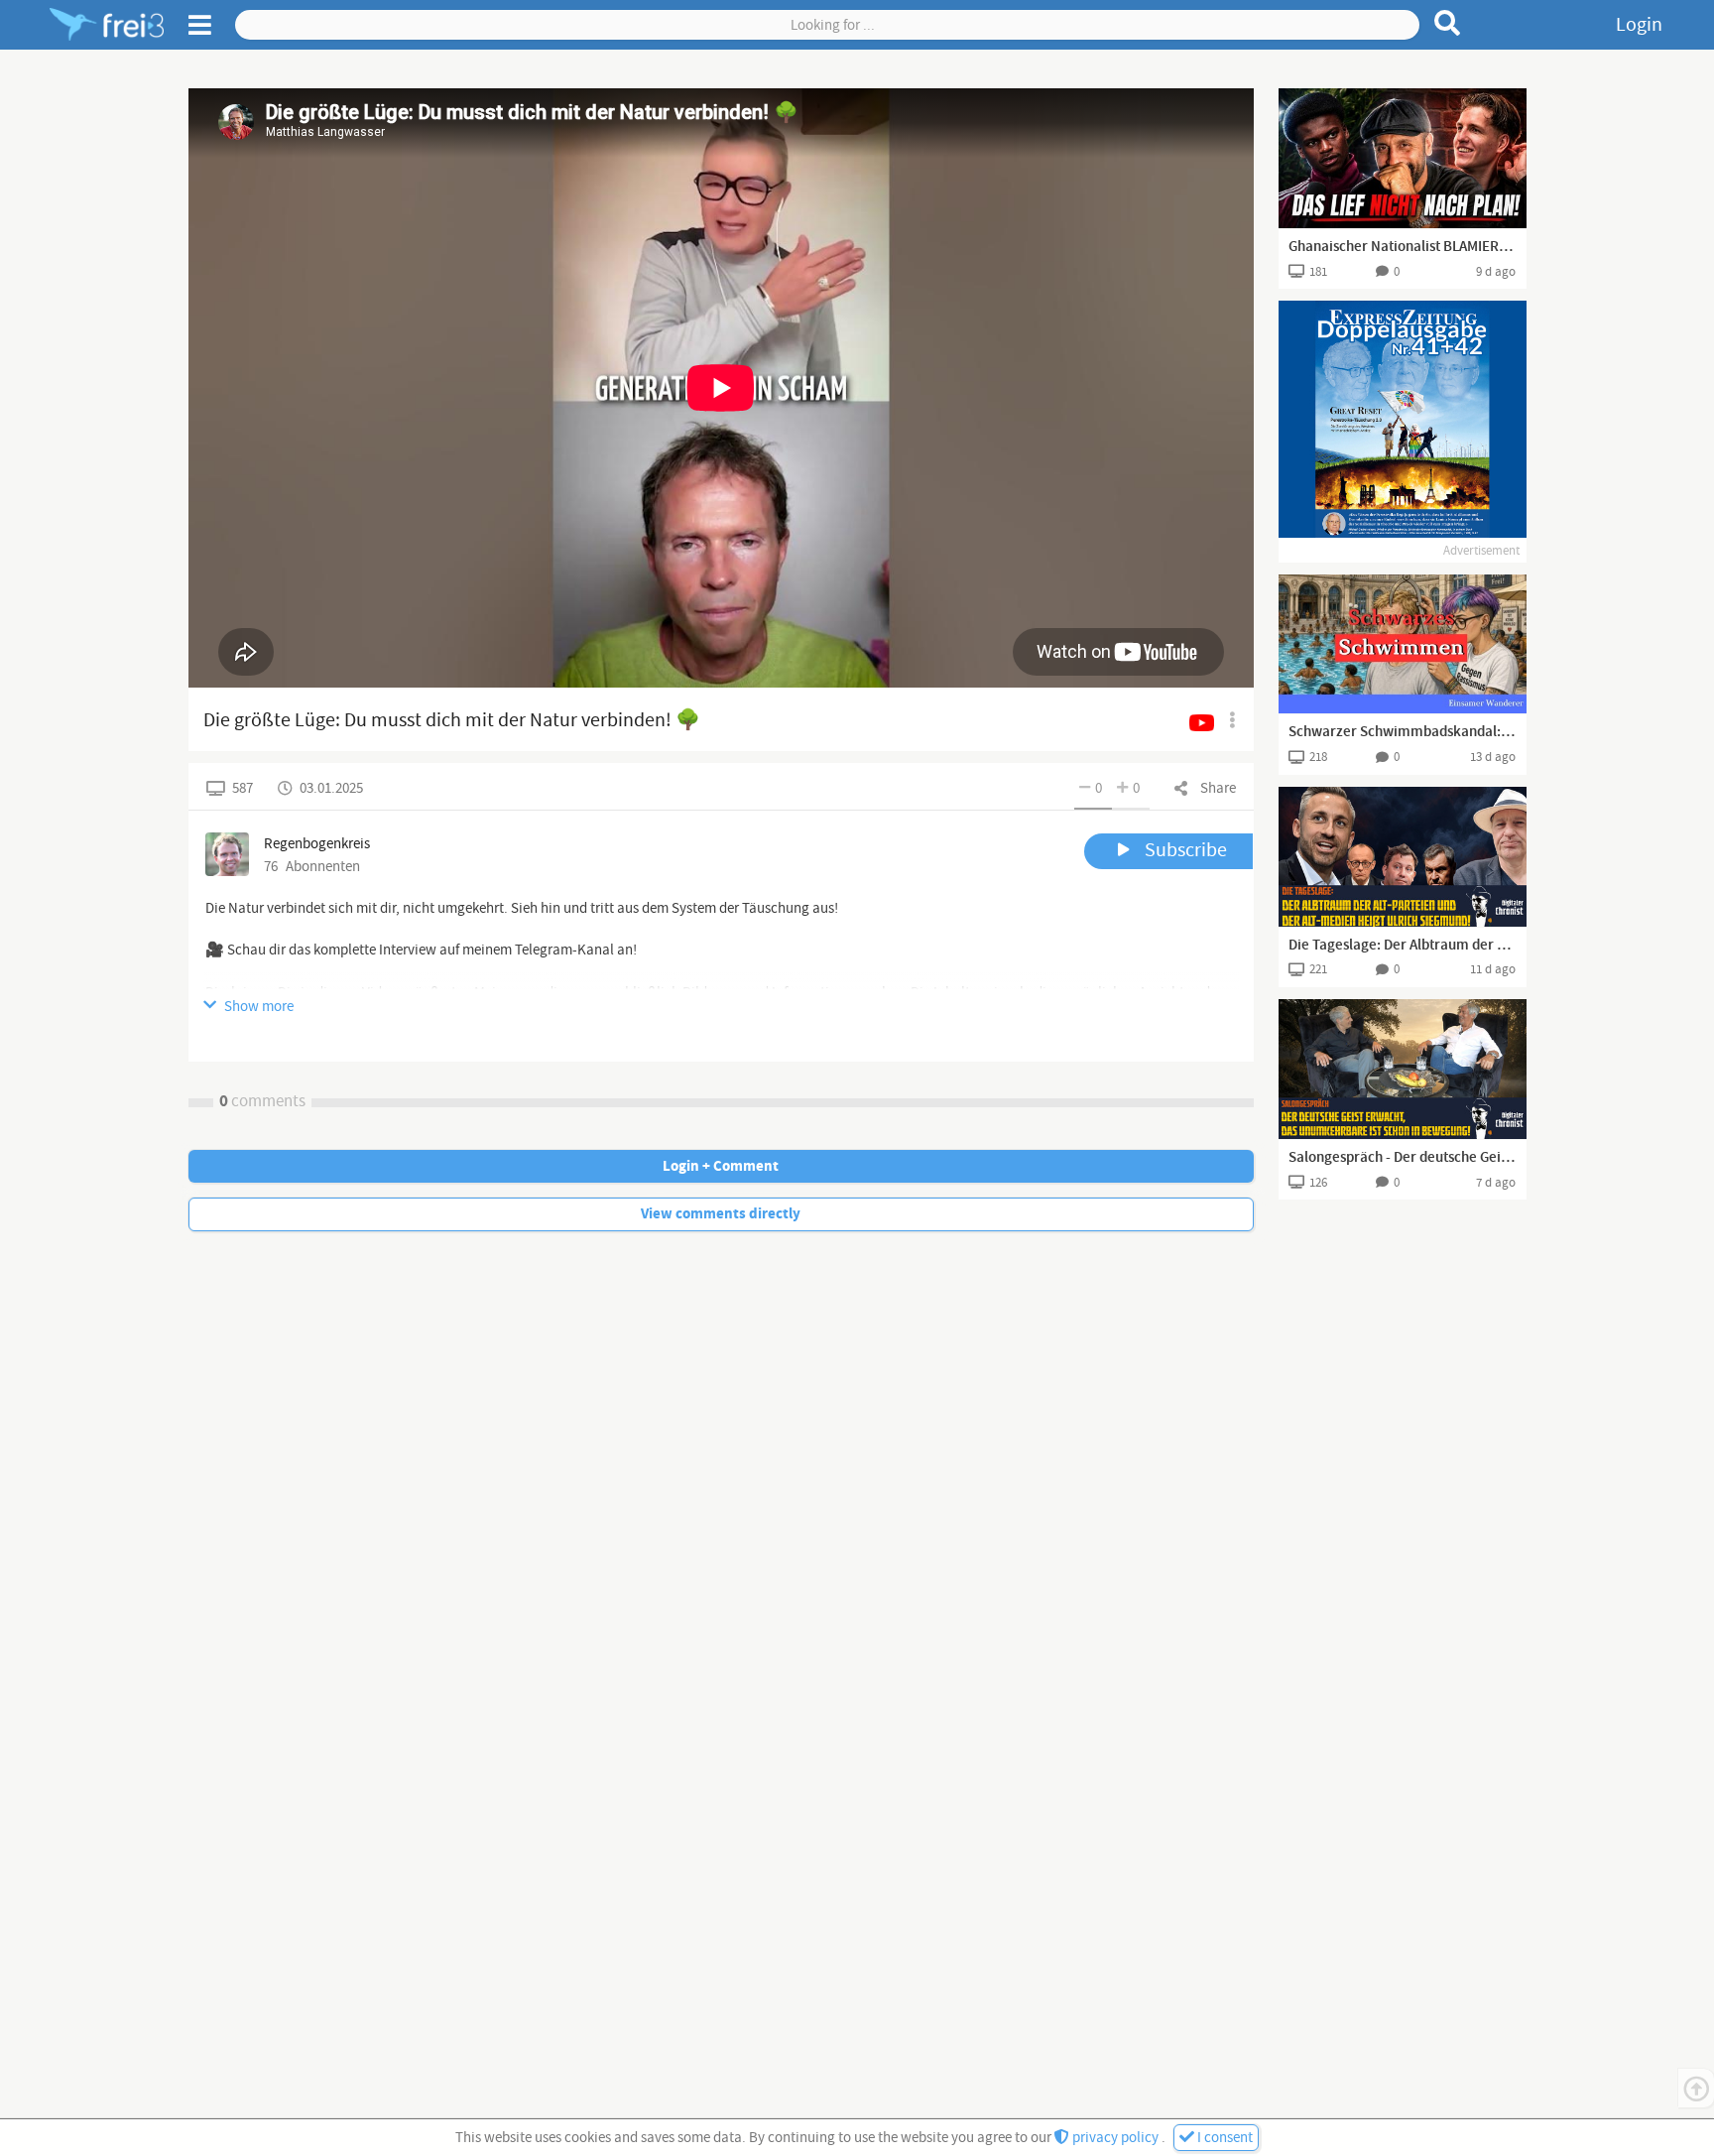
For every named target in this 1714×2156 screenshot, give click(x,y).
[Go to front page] (107, 25)
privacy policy (1115, 2138)
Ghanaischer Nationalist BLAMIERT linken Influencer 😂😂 (1403, 247)
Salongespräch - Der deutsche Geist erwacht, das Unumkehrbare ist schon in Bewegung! (1403, 1158)
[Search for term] (1448, 23)
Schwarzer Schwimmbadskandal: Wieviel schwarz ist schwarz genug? (1403, 732)
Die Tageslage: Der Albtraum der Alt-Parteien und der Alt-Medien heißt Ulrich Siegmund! (1403, 946)
